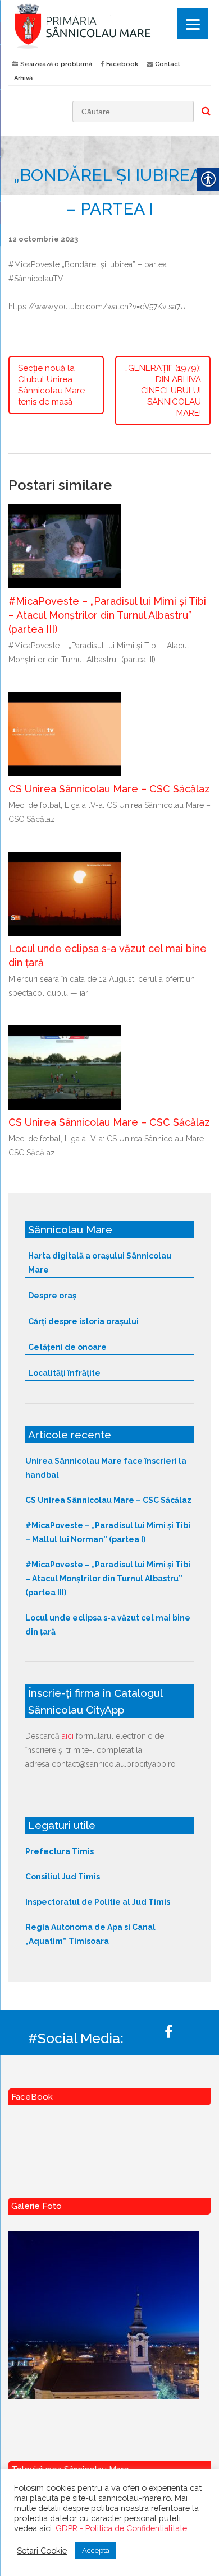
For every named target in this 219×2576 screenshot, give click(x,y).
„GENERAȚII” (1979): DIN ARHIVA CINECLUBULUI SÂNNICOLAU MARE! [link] (163, 391)
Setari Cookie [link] (42, 2551)
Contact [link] (168, 64)
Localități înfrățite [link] (64, 1373)
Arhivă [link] (23, 78)
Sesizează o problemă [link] (56, 64)
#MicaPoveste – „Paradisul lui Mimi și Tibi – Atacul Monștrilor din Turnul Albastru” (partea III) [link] (107, 615)
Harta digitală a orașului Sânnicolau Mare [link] (100, 1263)
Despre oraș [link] (52, 1296)
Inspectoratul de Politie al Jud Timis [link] (98, 1902)
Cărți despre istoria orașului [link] (83, 1321)
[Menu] (193, 24)
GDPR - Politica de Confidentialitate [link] (121, 2528)
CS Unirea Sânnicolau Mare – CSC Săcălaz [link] (109, 789)
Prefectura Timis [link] (60, 1851)
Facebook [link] (122, 64)
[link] (109, 26)
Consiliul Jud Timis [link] (63, 1877)
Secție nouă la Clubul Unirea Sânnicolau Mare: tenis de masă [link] (52, 385)
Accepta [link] (96, 2551)
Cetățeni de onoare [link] (67, 1347)
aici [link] (68, 1736)
